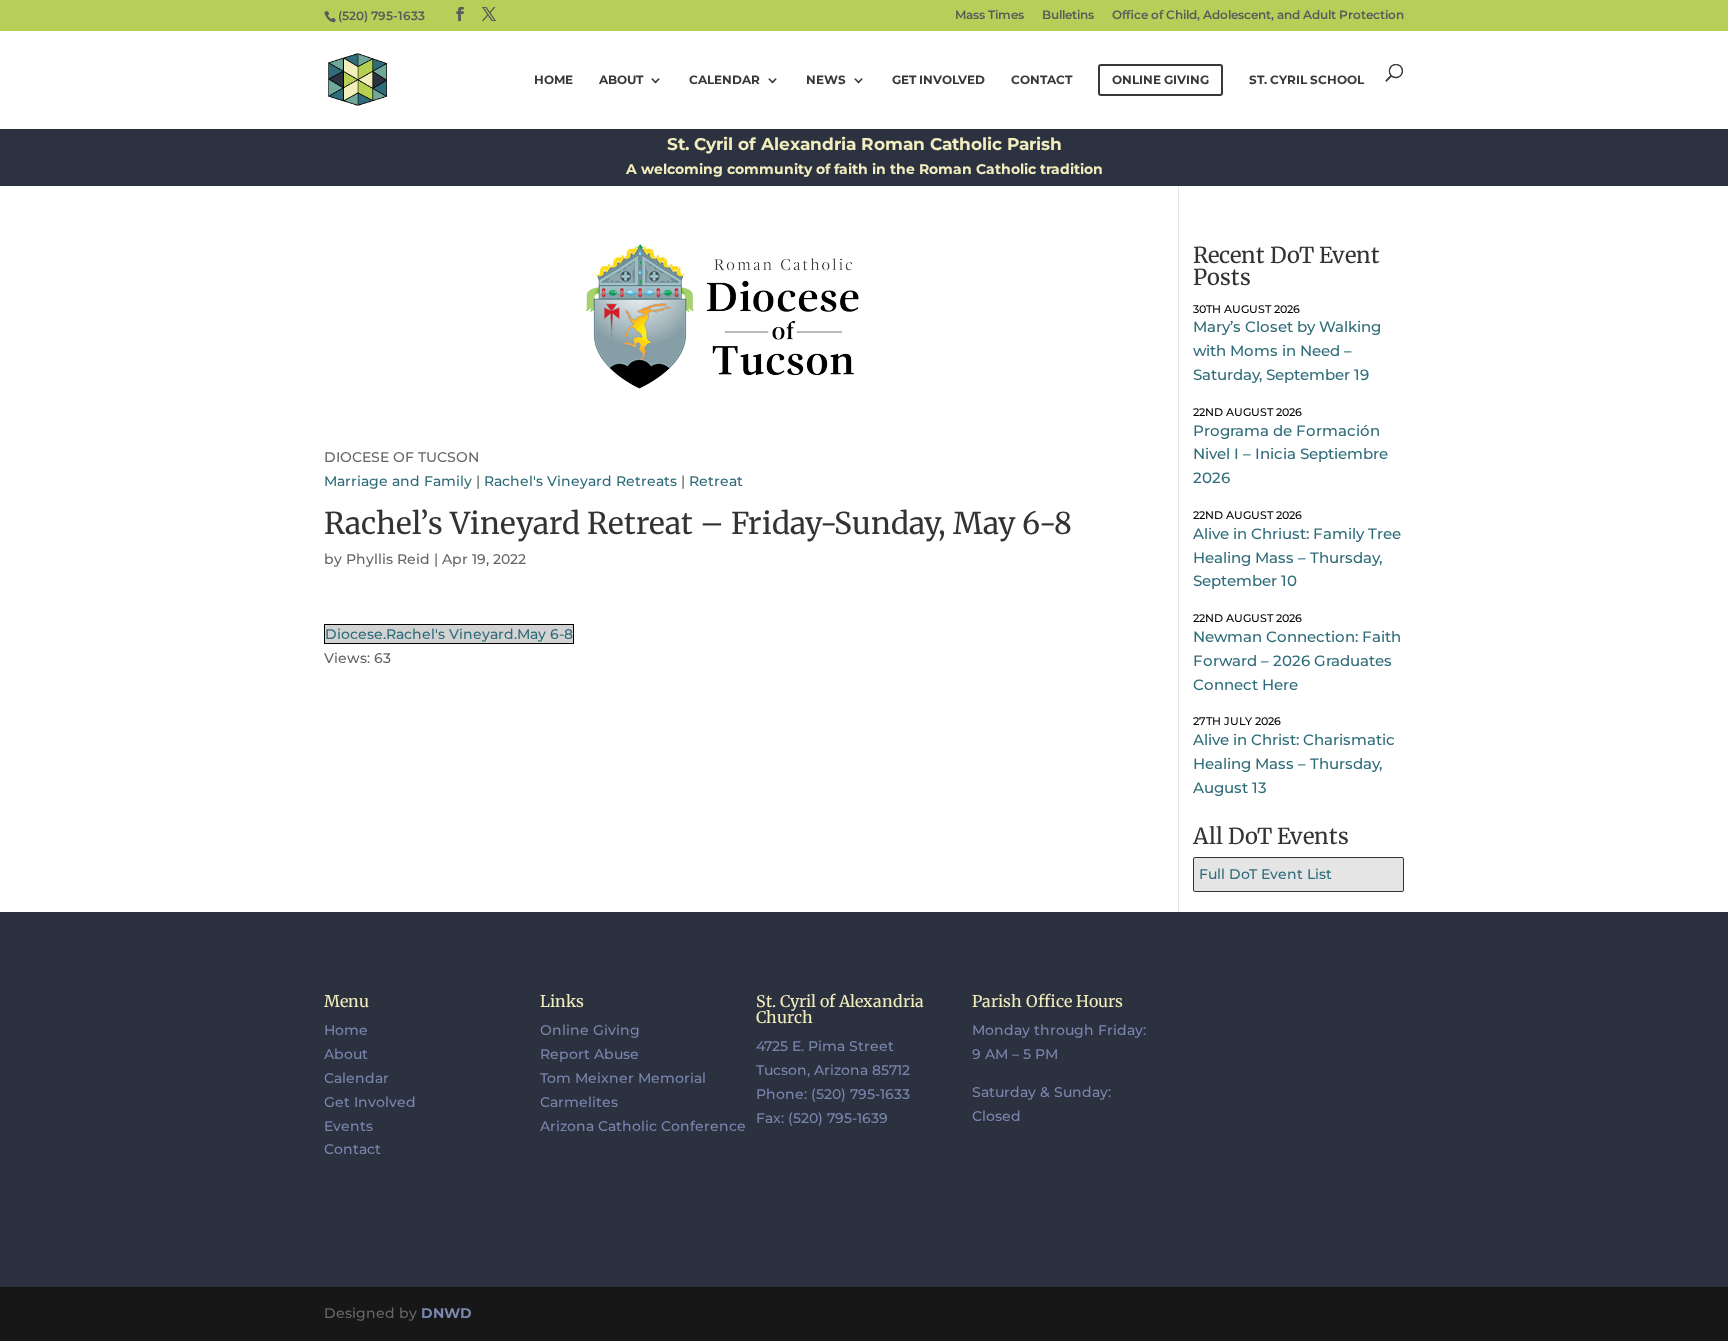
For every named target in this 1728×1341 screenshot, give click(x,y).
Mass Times (989, 15)
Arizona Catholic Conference (643, 1126)
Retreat (716, 481)
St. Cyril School (1306, 80)
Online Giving (590, 1030)
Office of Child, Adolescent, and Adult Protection (1258, 15)
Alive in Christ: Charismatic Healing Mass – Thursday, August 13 (1294, 763)
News (826, 80)
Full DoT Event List (1265, 874)
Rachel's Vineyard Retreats (580, 481)
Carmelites (579, 1102)
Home (553, 80)
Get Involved (938, 80)
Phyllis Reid (388, 559)
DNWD (446, 1313)
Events (348, 1126)
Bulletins (1068, 15)
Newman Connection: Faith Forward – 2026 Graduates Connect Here (1297, 660)
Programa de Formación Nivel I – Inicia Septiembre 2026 (1290, 454)
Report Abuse (589, 1054)
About (621, 80)
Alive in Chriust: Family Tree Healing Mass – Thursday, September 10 (1297, 557)
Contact (1041, 80)
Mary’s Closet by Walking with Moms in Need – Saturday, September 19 (1287, 350)
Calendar (724, 80)
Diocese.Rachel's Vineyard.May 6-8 (449, 634)
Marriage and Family (398, 481)
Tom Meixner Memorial (623, 1078)
